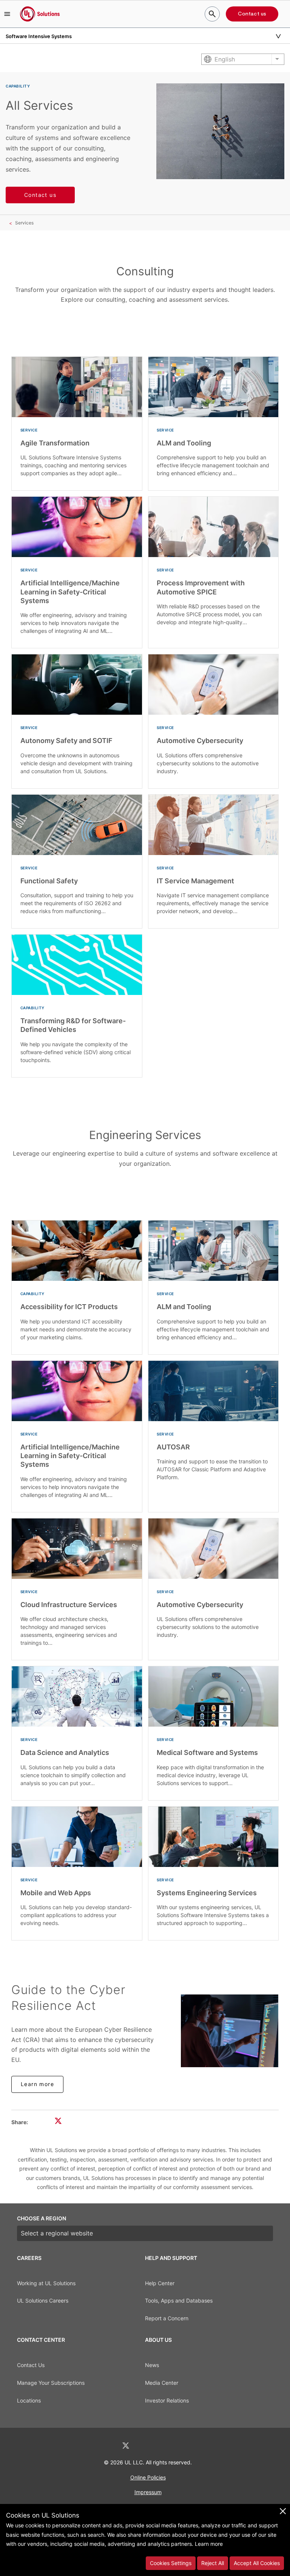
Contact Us (31, 2365)
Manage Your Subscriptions (51, 2383)
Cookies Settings (171, 2563)
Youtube (184, 2446)
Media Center (162, 2383)
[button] (7, 14)
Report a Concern (167, 2318)
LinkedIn (106, 2446)
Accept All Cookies (257, 2563)
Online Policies (148, 2477)
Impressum (148, 2492)
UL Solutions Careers (43, 2300)
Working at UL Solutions (46, 2283)
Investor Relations (167, 2400)
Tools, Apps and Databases (179, 2300)
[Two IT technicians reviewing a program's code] (230, 2031)
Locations (29, 2400)
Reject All (213, 2563)
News (152, 2365)
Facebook (146, 2446)
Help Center (160, 2283)
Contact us (252, 14)
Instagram (165, 2446)
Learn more (37, 2084)
